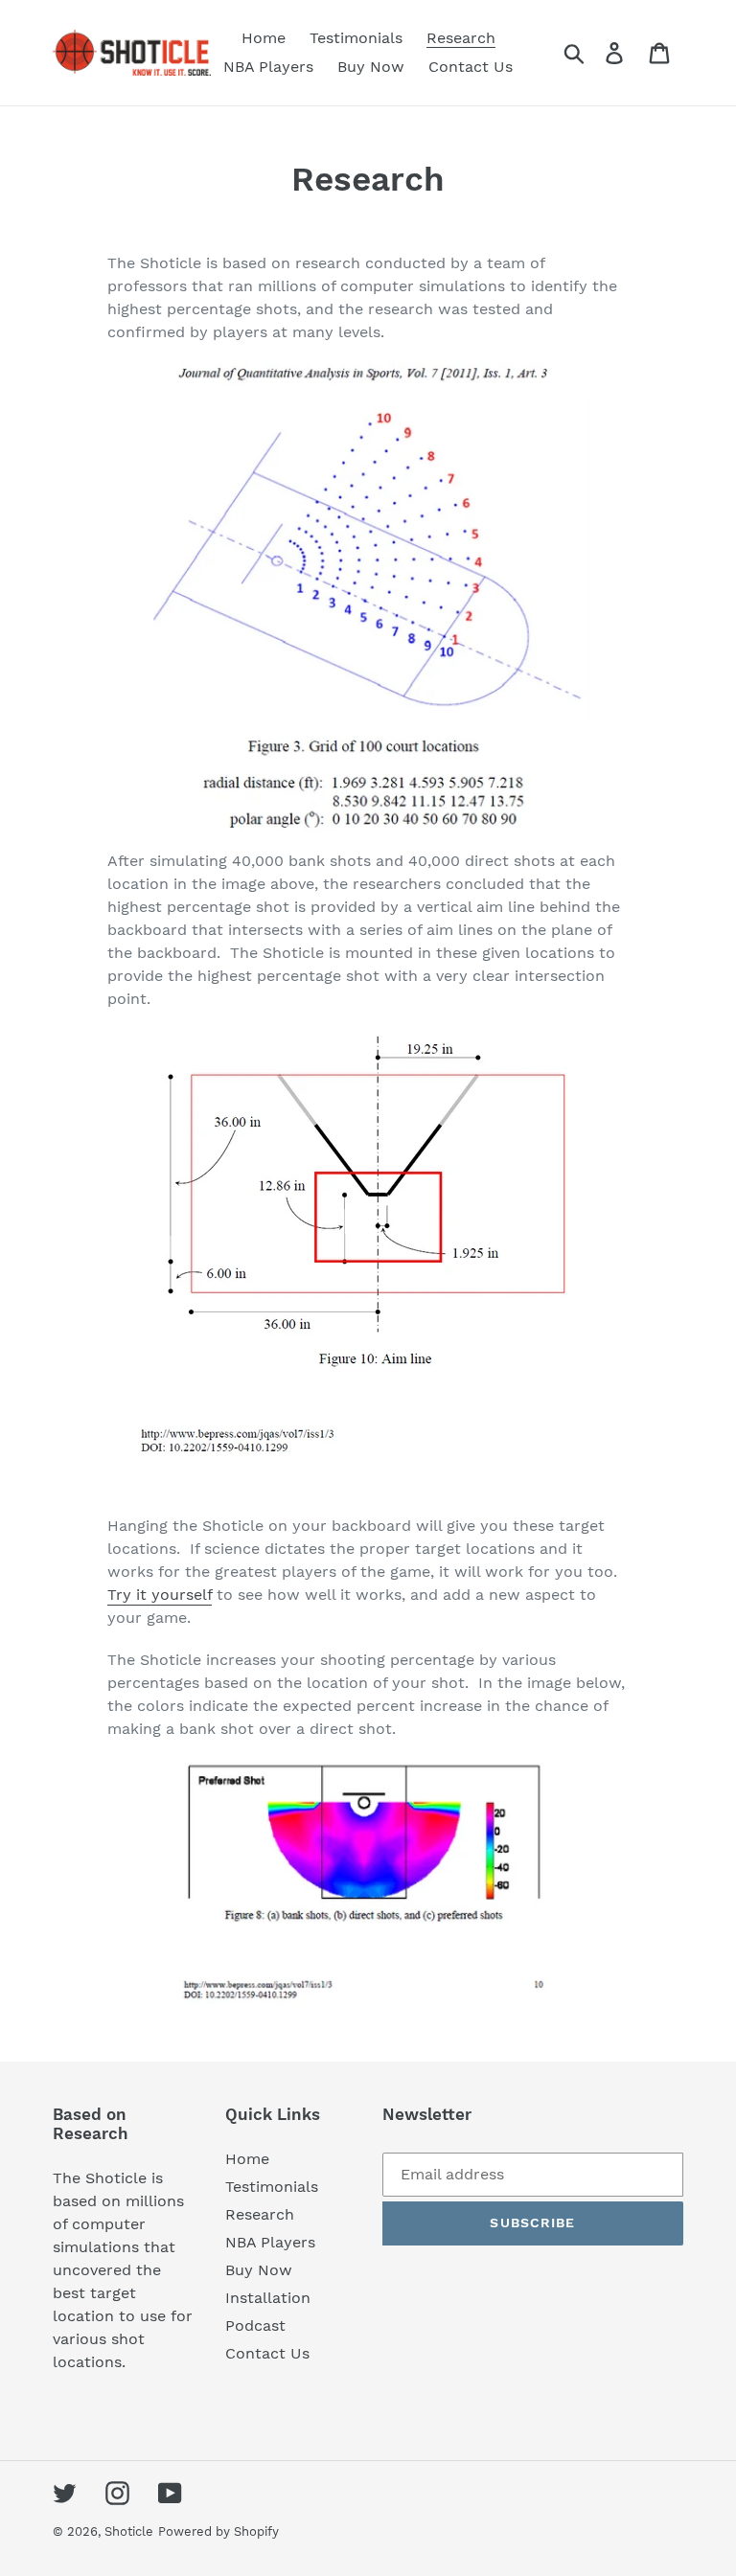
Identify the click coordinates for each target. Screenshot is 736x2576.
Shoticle (129, 2531)
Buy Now (259, 2270)
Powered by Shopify (218, 2531)
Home (247, 2159)
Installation (268, 2298)
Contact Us (267, 2353)
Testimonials (272, 2187)
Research (260, 2214)
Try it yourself (160, 1595)
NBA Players (270, 2242)
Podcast (255, 2325)
